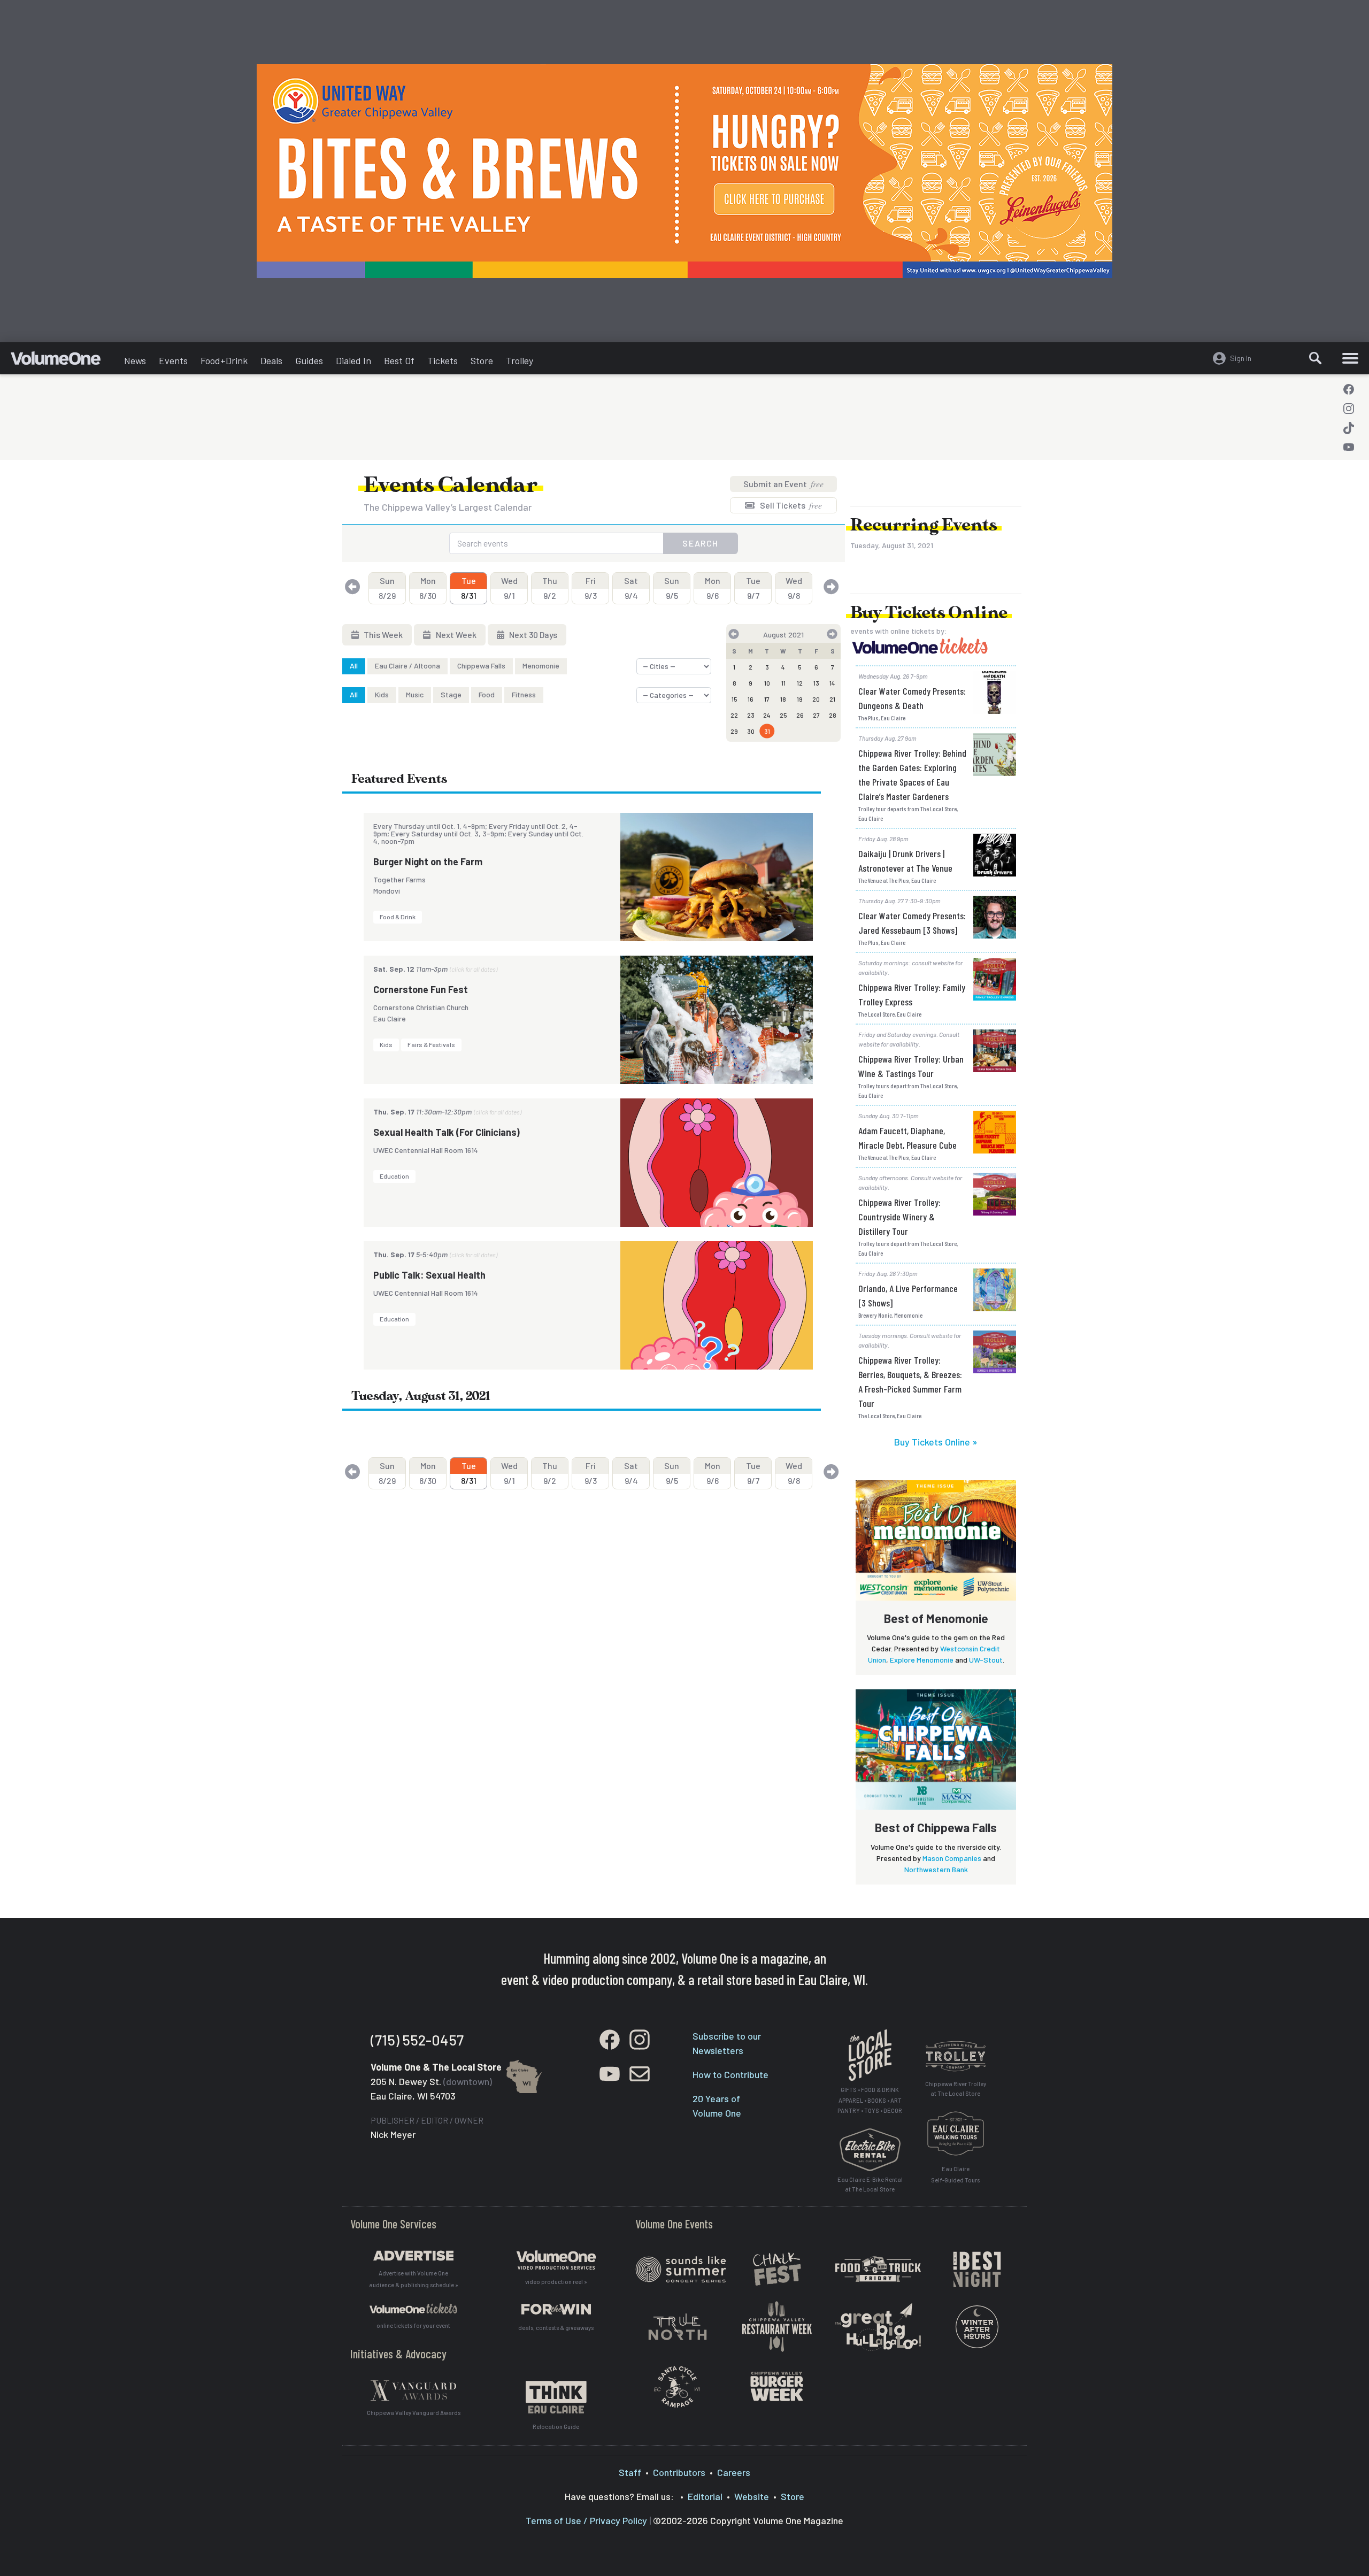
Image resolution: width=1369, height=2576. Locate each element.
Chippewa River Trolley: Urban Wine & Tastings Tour (911, 1066)
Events (173, 360)
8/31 (469, 588)
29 (734, 731)
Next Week (455, 635)
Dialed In (353, 360)
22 (734, 715)
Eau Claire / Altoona (407, 666)
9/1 (509, 588)
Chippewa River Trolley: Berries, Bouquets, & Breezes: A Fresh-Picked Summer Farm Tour (910, 1382)
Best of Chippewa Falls (936, 1827)
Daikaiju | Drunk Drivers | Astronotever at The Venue (905, 861)
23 (751, 715)
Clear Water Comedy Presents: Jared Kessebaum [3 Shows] (912, 923)
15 (735, 699)
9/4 (631, 588)
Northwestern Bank (936, 1869)
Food (487, 694)
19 (800, 699)
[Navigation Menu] (1350, 358)
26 (800, 715)
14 (832, 683)
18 (783, 699)
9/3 (591, 588)
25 (783, 715)
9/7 (753, 588)
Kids (382, 694)
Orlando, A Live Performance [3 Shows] (908, 1295)
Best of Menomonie (936, 1618)
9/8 (794, 588)
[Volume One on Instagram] (1349, 409)
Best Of (399, 360)
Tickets (443, 360)
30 (751, 731)
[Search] (1316, 358)
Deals (271, 360)
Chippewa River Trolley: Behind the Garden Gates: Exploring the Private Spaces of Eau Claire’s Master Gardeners (912, 775)
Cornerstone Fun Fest (421, 989)
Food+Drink (224, 360)
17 (767, 699)
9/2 (550, 588)
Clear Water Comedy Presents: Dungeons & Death (912, 698)
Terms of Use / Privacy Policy (586, 2520)
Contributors (679, 2472)
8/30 (428, 588)
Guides (309, 360)
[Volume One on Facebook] (1349, 389)
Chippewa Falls (481, 666)
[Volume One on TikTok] (1349, 428)
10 (767, 683)
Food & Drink (398, 917)
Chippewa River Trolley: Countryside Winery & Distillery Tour (899, 1217)
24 (767, 715)
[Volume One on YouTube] (1349, 447)
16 (751, 699)
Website (752, 2496)
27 (816, 715)
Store (482, 360)
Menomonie (541, 666)
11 (783, 683)
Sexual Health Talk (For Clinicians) (447, 1132)
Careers (734, 2472)
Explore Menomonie (922, 1660)
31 (767, 731)
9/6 (713, 588)
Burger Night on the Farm (428, 862)
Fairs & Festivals (431, 1044)
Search (701, 543)
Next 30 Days (532, 635)
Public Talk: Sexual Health (429, 1275)
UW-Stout (986, 1660)
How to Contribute (730, 2074)
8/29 (387, 588)
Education (394, 1176)
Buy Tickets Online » (936, 1442)
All (354, 666)
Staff (630, 2472)
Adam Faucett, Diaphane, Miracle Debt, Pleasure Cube (907, 1138)
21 (832, 699)
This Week (382, 635)
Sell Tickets (790, 505)
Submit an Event (783, 484)
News (135, 360)
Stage (451, 694)
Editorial (705, 2496)
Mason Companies (952, 1858)
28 (833, 715)
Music (415, 694)
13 (816, 683)
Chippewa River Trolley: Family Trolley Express (912, 994)
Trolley (520, 360)
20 (816, 699)
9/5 (672, 588)
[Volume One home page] (64, 361)
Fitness (524, 694)
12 (800, 683)
